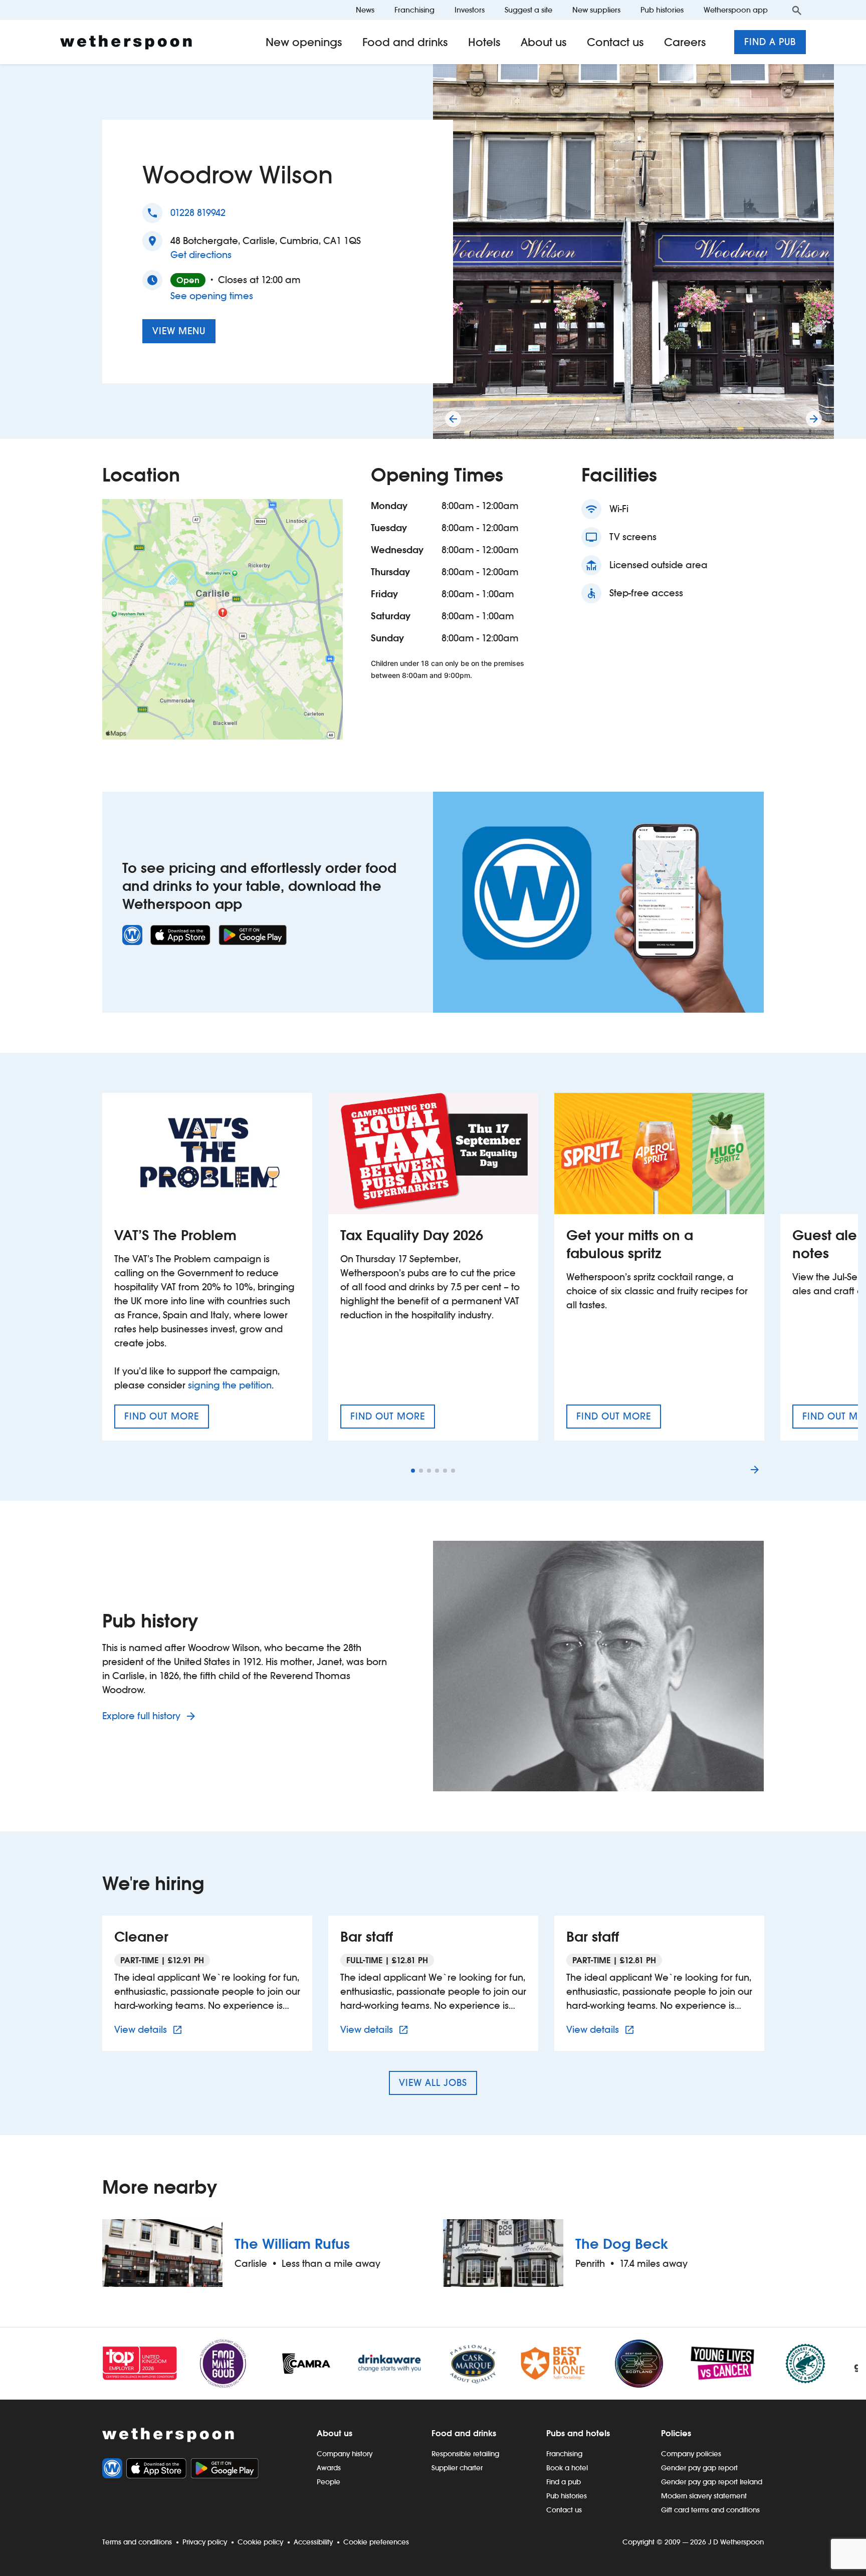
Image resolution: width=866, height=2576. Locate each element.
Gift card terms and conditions (710, 2510)
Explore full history (143, 1716)
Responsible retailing (465, 2454)
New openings (304, 42)
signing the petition (230, 1385)
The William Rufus (292, 2244)
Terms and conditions (137, 2542)
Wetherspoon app (736, 10)
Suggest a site (528, 10)
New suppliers (596, 10)
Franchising (414, 10)
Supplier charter (457, 2468)
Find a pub (770, 42)
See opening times (212, 296)
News (365, 10)
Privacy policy (205, 2542)
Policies (676, 2433)
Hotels (484, 42)
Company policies (691, 2454)
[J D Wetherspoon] (126, 42)
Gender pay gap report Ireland (712, 2482)
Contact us (615, 42)
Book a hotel (567, 2468)
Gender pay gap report (699, 2468)
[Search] (797, 10)
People (329, 2482)
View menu (179, 331)
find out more (167, 1420)
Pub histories (662, 10)
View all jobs (433, 2083)
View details (150, 2029)
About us (544, 42)
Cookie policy (260, 2542)
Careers (685, 42)
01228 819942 (198, 213)
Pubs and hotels (578, 2433)
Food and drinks (405, 42)
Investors (470, 10)
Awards (329, 2468)
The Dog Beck (622, 2244)
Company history (345, 2454)
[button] (597, 419)
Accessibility (313, 2542)
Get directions (201, 255)
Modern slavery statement (704, 2496)
